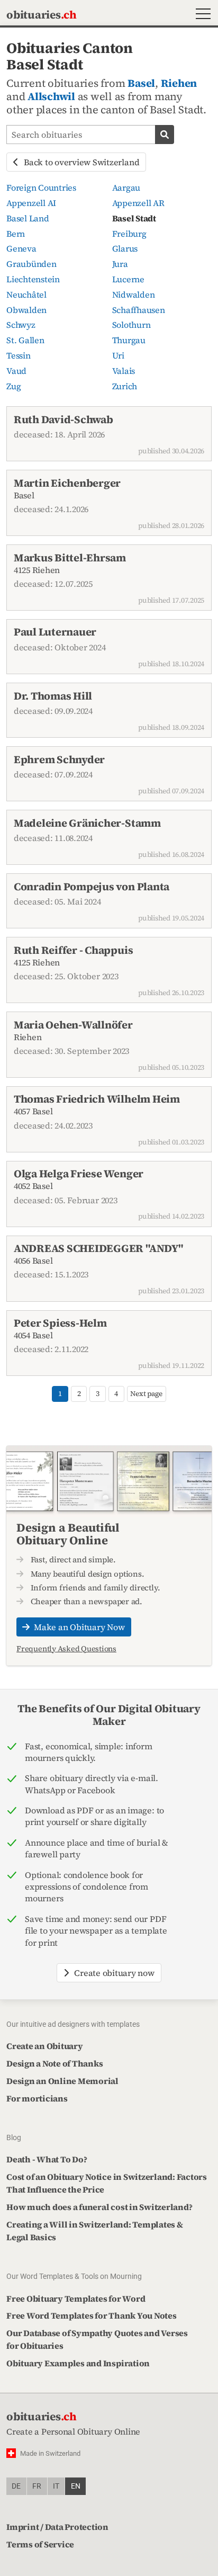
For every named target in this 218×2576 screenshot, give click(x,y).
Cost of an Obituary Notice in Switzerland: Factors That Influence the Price (107, 2183)
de (16, 2486)
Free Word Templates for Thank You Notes (92, 2315)
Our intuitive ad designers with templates (73, 2024)
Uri (118, 355)
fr (37, 2486)
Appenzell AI (31, 203)
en (76, 2486)
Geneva (21, 248)
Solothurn (131, 325)
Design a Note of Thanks (54, 2063)
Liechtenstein (33, 279)
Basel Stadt (134, 218)
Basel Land (28, 218)
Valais (124, 371)
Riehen (179, 83)
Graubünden (31, 264)
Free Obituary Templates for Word (76, 2298)
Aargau (126, 187)
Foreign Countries (41, 187)
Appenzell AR (138, 203)
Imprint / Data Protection (57, 2527)
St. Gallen (25, 340)
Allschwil (51, 96)
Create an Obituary (45, 2046)
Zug (13, 386)
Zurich (125, 386)
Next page (146, 1394)
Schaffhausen (139, 310)
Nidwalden (134, 294)
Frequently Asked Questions (66, 1649)
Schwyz (21, 325)
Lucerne (128, 279)
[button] (201, 15)
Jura (120, 264)
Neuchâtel (26, 294)
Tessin (19, 355)
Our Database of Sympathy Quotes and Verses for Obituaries (97, 2339)
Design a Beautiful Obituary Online (68, 1534)
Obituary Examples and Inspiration (78, 2363)
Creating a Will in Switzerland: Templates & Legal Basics (95, 2231)
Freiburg (129, 234)
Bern (16, 234)
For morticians (37, 2098)
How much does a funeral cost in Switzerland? (99, 2207)
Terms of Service (40, 2544)
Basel (141, 83)
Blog (14, 2137)
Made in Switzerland (50, 2453)
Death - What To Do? (47, 2159)
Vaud (16, 371)
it (56, 2486)
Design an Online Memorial (62, 2081)
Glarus (125, 248)
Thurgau (129, 340)
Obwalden (26, 310)
